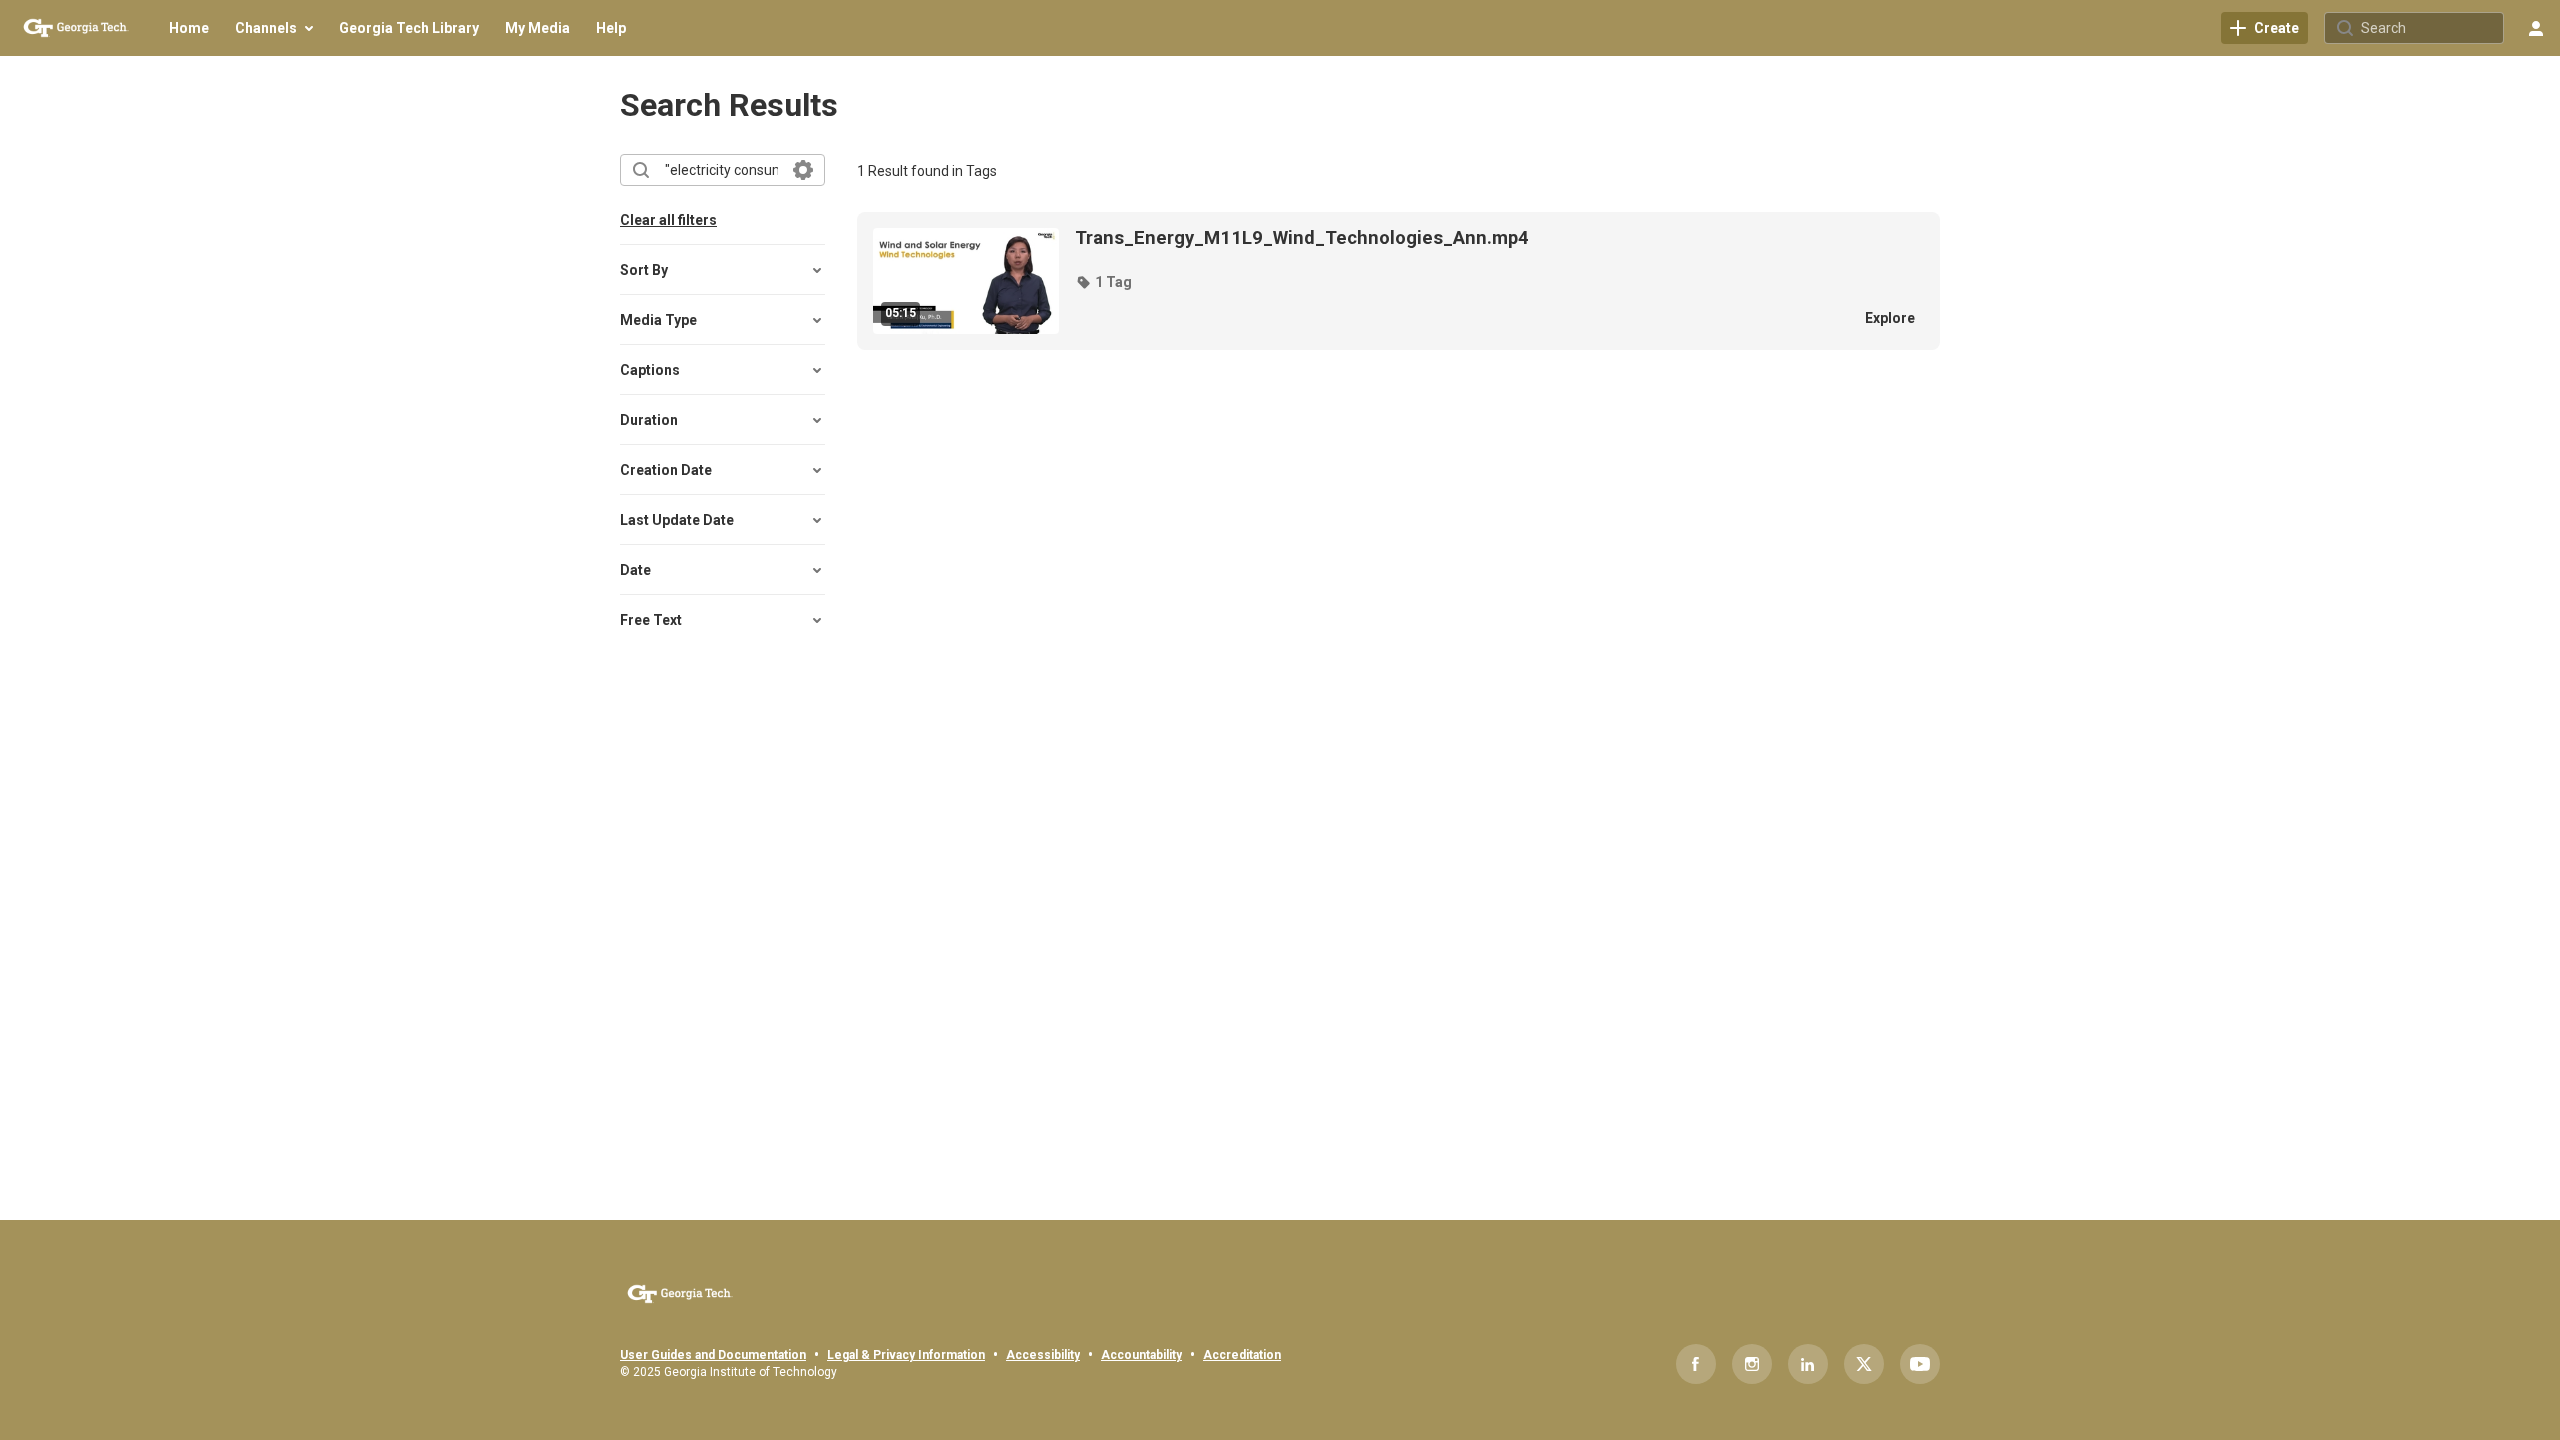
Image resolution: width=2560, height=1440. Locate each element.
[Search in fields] (803, 170)
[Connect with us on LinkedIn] (1808, 1364)
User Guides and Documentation (713, 1355)
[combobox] (721, 170)
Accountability (1141, 1355)
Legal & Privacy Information (906, 1355)
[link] (2264, 28)
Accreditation (1242, 1355)
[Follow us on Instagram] (1752, 1364)
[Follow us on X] (1864, 1364)
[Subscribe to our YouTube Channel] (1920, 1364)
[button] (1103, 282)
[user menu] (2536, 28)
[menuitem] (189, 28)
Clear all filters (668, 220)
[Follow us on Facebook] (1696, 1364)
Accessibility (1043, 1355)
